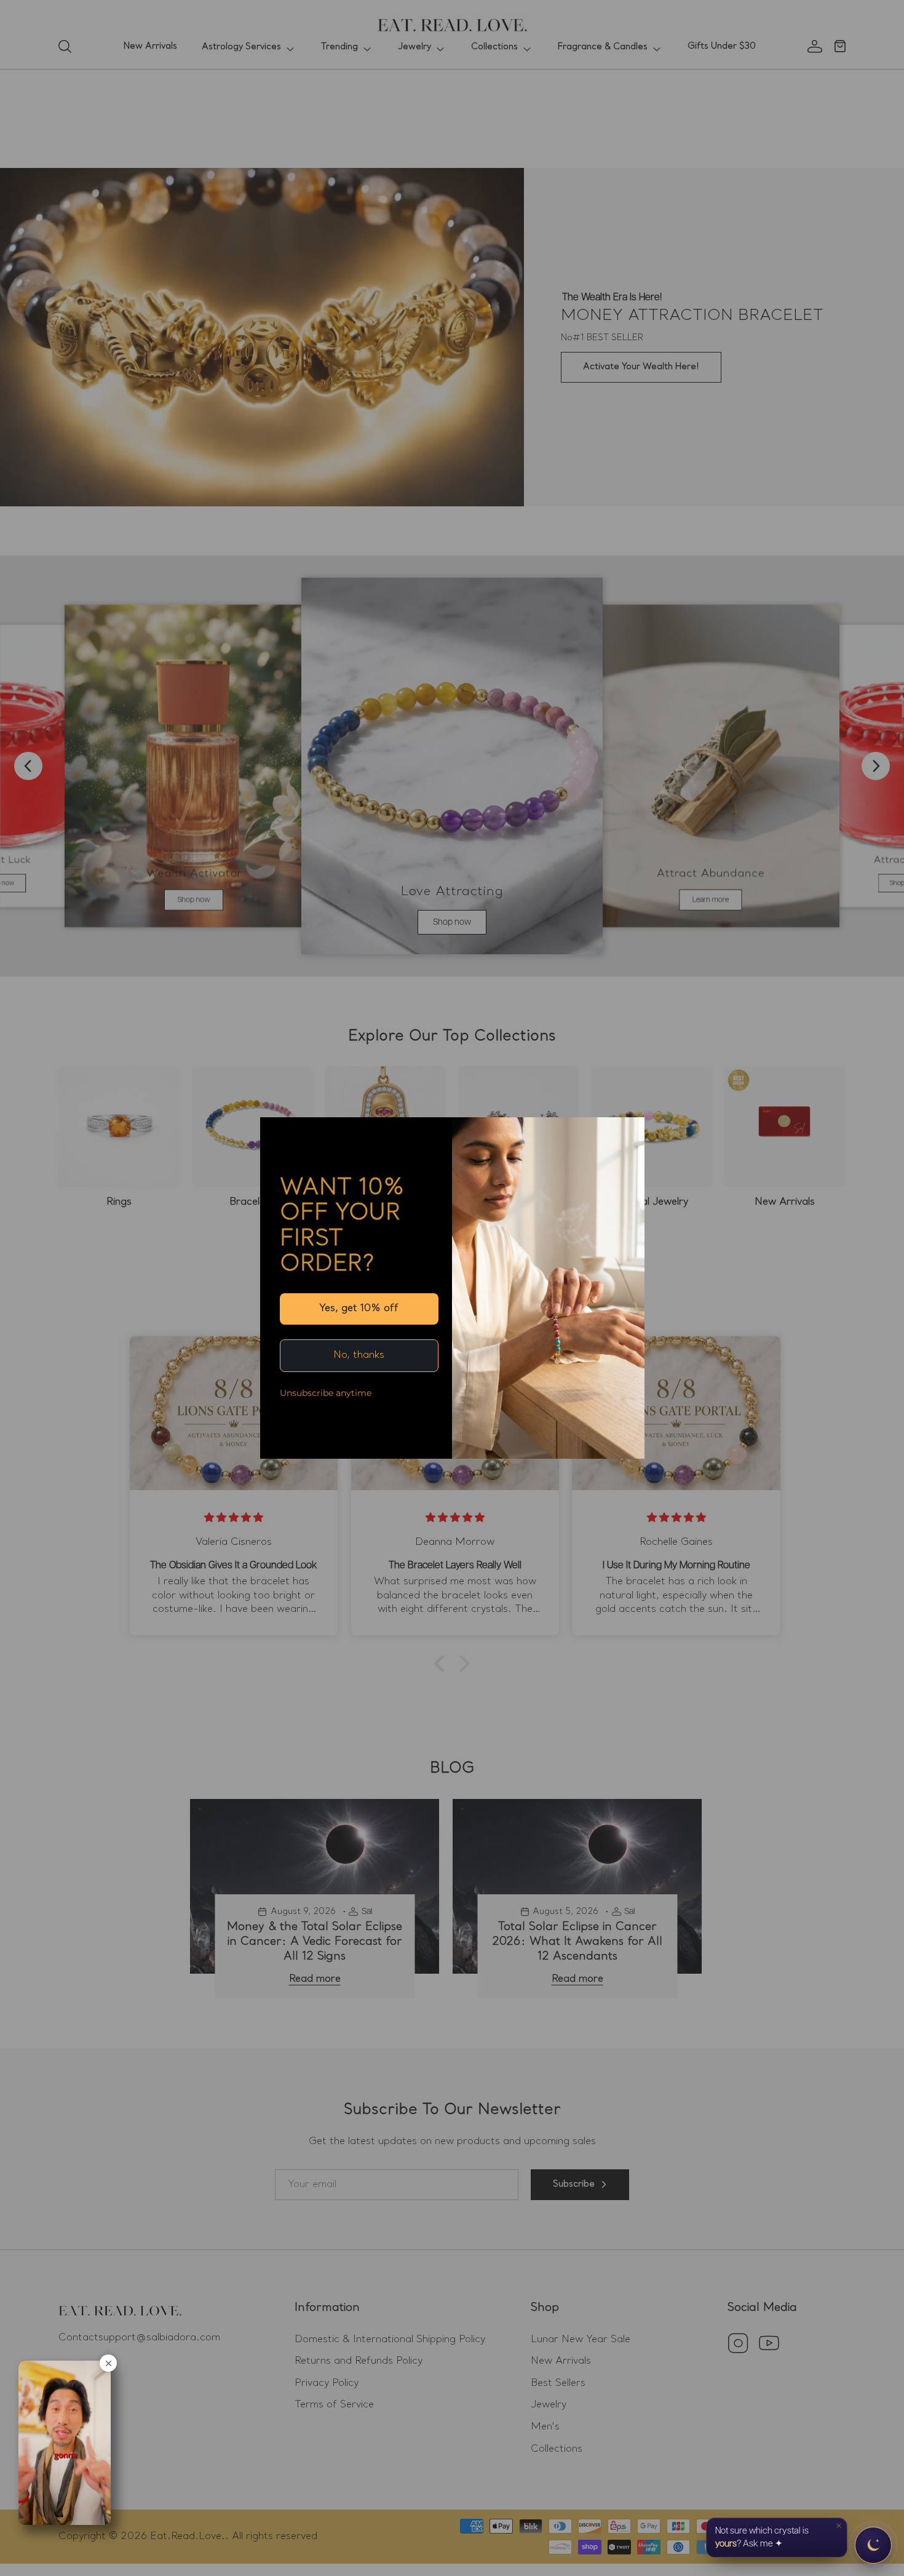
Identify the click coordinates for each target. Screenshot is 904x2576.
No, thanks (359, 1355)
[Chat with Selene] (873, 2545)
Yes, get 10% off (359, 1309)
